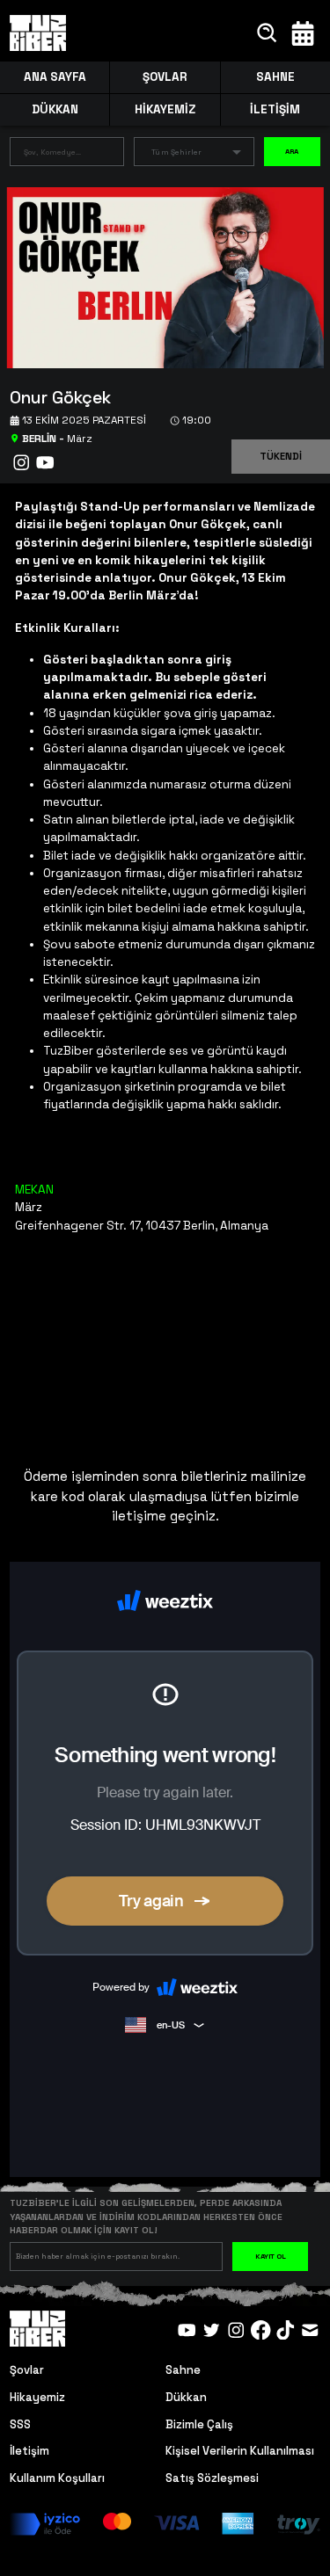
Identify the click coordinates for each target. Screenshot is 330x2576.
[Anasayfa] (38, 33)
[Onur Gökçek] (158, 276)
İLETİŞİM (275, 109)
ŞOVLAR (165, 77)
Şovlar (27, 2370)
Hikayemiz (37, 2397)
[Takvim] (303, 33)
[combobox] (53, 155)
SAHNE (275, 77)
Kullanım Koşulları (57, 2478)
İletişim (29, 2451)
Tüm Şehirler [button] (176, 152)
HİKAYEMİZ (165, 109)
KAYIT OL (271, 2256)
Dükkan (186, 2397)
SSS (20, 2424)
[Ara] (268, 33)
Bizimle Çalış (199, 2424)
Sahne (183, 2370)
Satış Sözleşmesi (212, 2478)
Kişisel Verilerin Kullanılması (240, 2451)
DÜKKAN (55, 109)
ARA (292, 151)
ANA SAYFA (55, 77)
